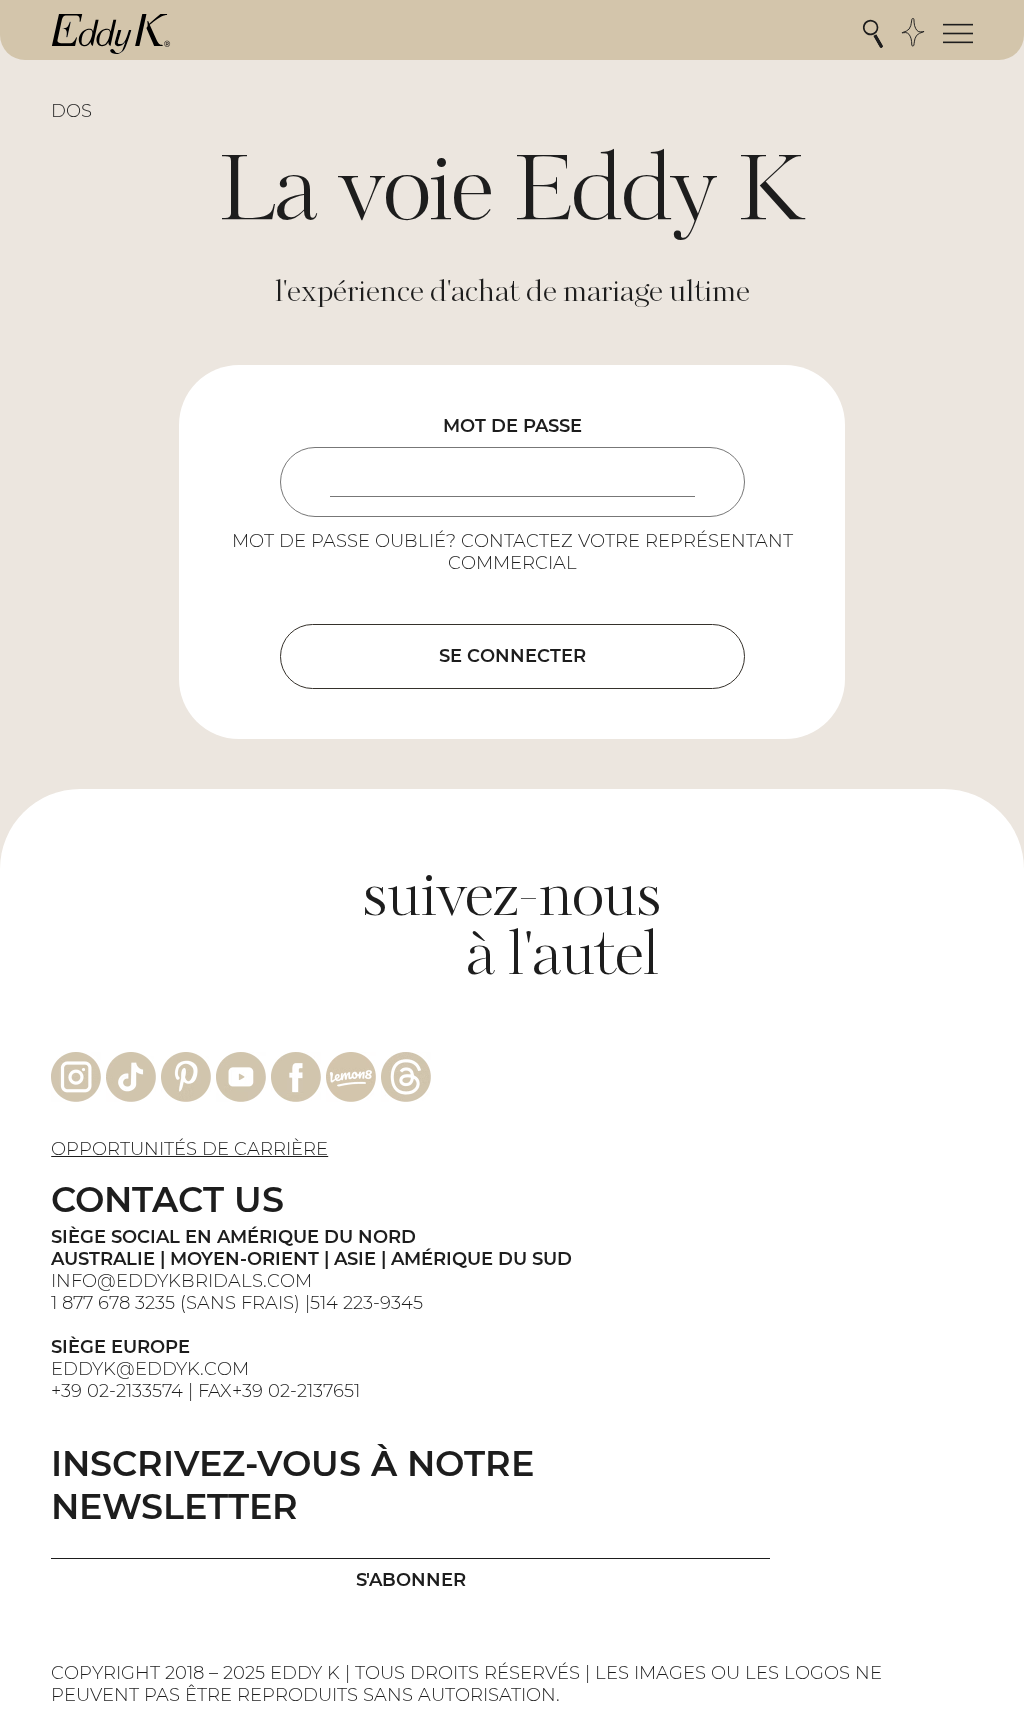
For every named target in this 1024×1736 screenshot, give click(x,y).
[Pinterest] (186, 1077)
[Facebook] (296, 1077)
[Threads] (406, 1077)
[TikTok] (131, 1077)
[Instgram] (76, 1077)
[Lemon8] (351, 1077)
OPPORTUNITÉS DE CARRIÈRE (189, 1149)
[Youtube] (241, 1077)
